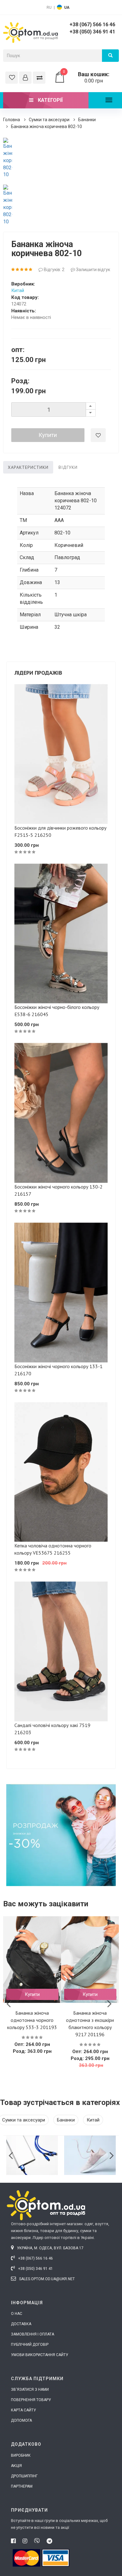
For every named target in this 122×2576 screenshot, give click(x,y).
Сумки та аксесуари (49, 120)
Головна (12, 120)
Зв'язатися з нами (30, 2390)
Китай (18, 290)
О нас (17, 2314)
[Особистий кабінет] (25, 78)
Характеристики (28, 467)
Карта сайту (23, 2410)
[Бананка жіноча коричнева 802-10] (8, 158)
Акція (16, 2466)
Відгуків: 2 (54, 270)
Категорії (50, 100)
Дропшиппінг (24, 2476)
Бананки (87, 120)
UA (67, 7)
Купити (48, 435)
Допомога (21, 2420)
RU (49, 7)
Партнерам (22, 2486)
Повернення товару (31, 2400)
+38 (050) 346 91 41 (92, 32)
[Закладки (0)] (12, 78)
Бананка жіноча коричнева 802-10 (46, 127)
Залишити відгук (93, 270)
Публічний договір (30, 2345)
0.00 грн (86, 77)
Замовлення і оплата (33, 2334)
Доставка (21, 2324)
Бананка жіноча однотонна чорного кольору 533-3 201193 (32, 2020)
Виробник (21, 2455)
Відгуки (68, 467)
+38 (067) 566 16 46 (92, 25)
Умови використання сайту (40, 2355)
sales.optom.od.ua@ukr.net (46, 2279)
